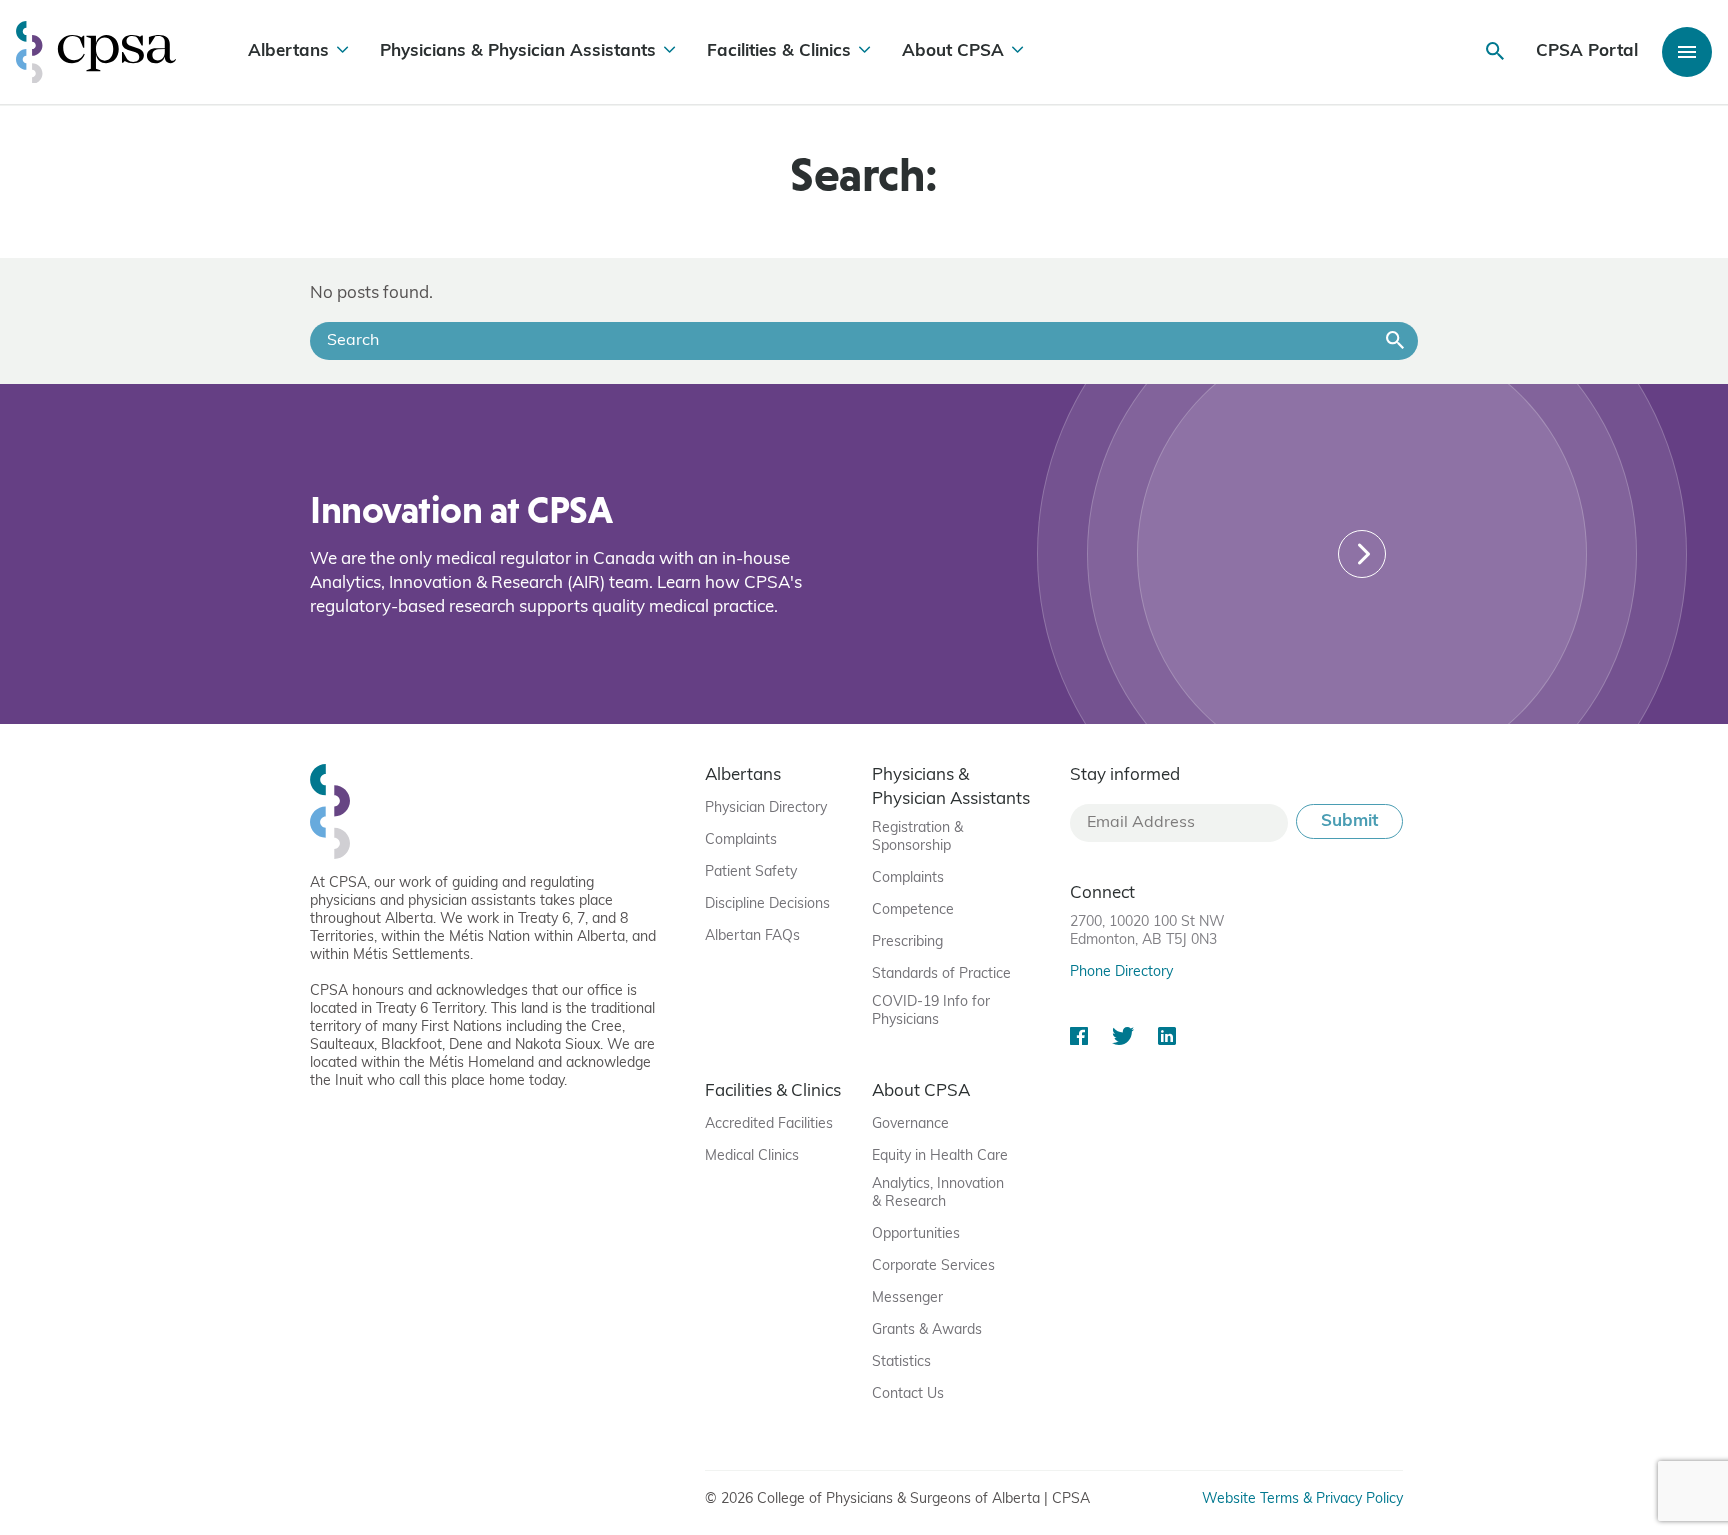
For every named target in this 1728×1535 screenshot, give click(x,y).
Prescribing (907, 942)
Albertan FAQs (752, 936)
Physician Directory (766, 808)
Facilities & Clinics (779, 51)
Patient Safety (751, 872)
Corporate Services (933, 1266)
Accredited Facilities (769, 1124)
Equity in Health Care (940, 1156)
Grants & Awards (927, 1330)
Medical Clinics (752, 1156)
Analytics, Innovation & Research (938, 1193)
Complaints (741, 840)
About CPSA (953, 51)
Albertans (288, 51)
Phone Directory (1121, 972)
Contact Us (908, 1394)
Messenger (907, 1298)
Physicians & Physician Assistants (518, 51)
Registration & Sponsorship (917, 837)
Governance (910, 1124)
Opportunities (916, 1234)
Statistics (901, 1362)
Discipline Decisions (767, 904)
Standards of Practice (941, 974)
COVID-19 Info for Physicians (931, 1011)
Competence (913, 910)
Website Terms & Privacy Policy (1302, 1499)
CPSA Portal (1587, 51)
